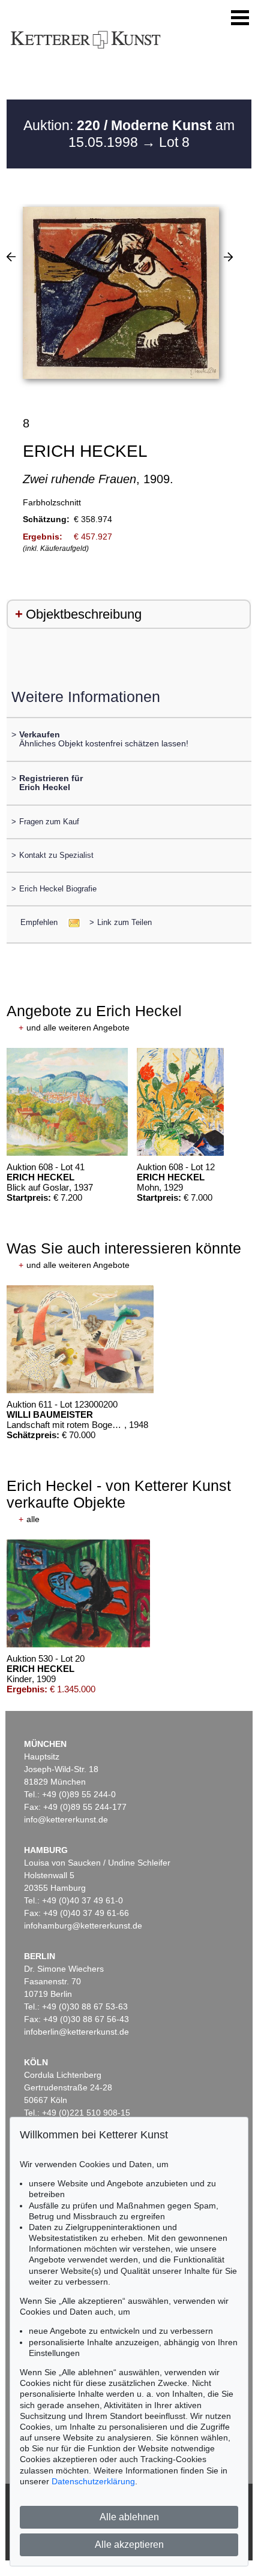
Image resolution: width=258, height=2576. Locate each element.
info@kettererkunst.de (66, 1819)
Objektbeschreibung (84, 614)
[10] (228, 257)
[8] (11, 257)
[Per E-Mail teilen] (70, 922)
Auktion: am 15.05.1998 (129, 134)
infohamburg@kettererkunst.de (83, 1926)
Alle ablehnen (129, 2517)
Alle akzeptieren (129, 2545)
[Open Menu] (240, 18)
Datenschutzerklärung (93, 2481)
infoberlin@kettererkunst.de (76, 2032)
